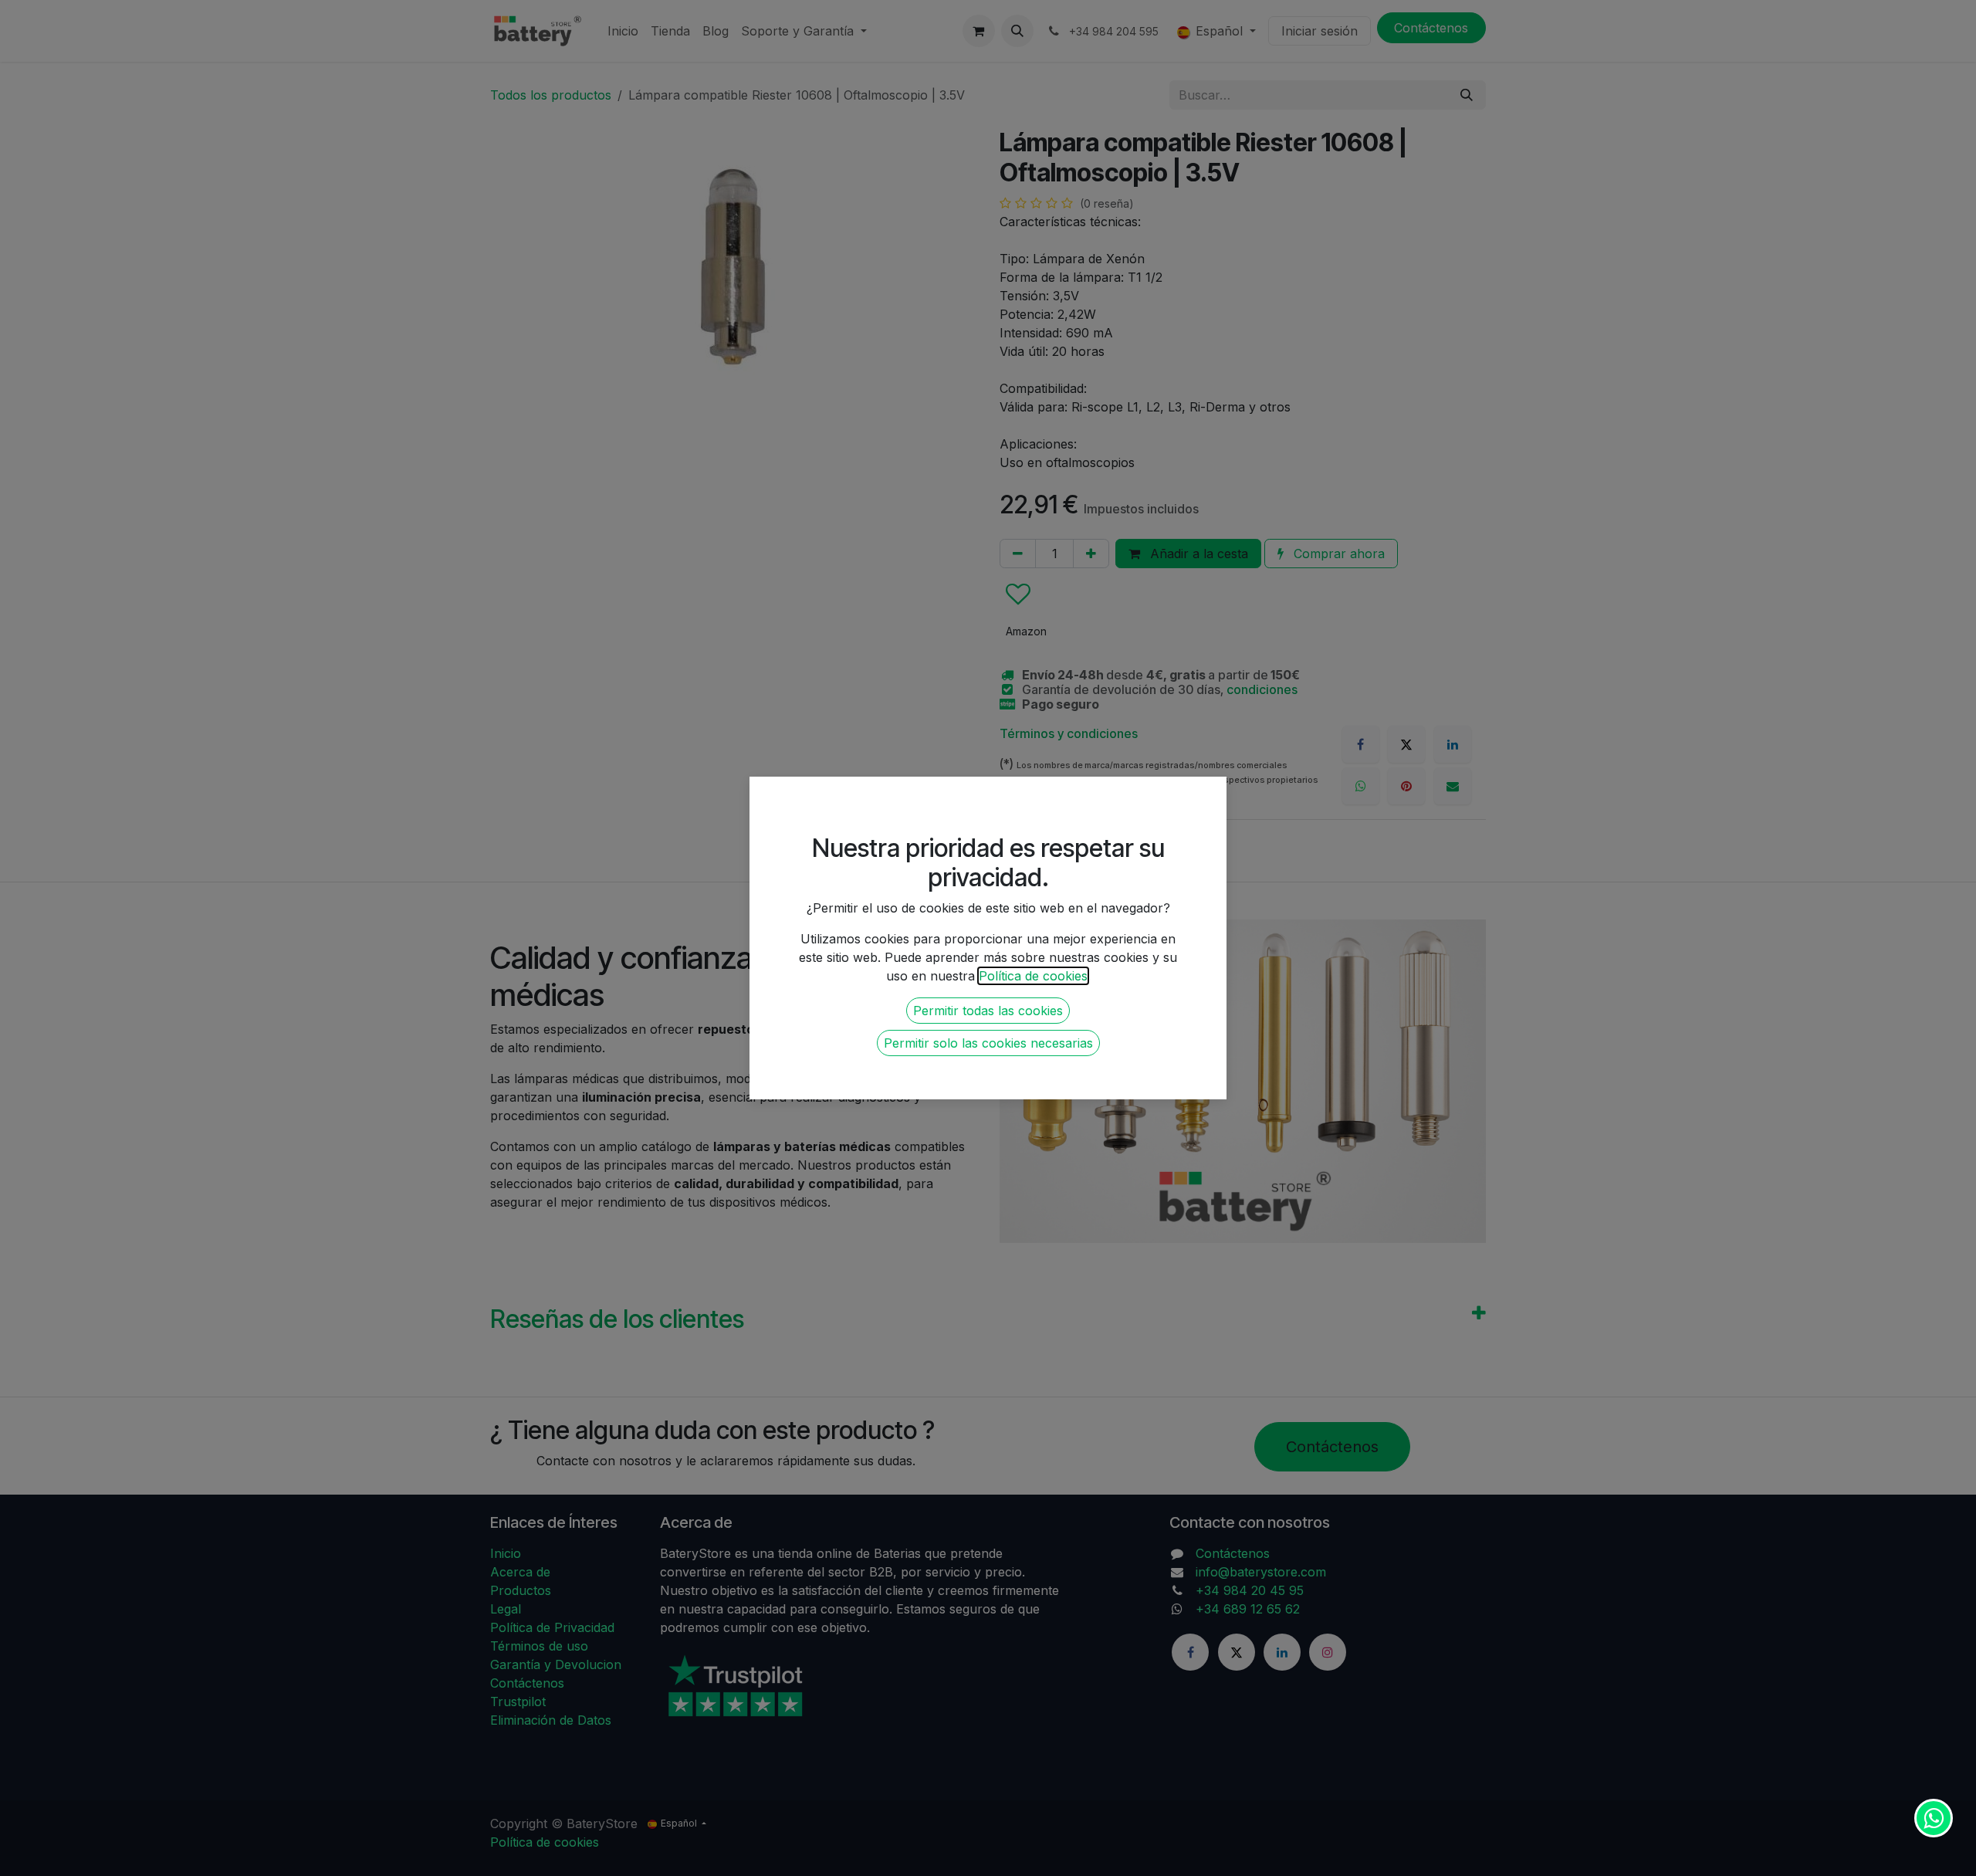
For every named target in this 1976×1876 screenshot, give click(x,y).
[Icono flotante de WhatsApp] (1934, 1818)
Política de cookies (1033, 976)
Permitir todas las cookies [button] (988, 1011)
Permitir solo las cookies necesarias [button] (988, 1043)
